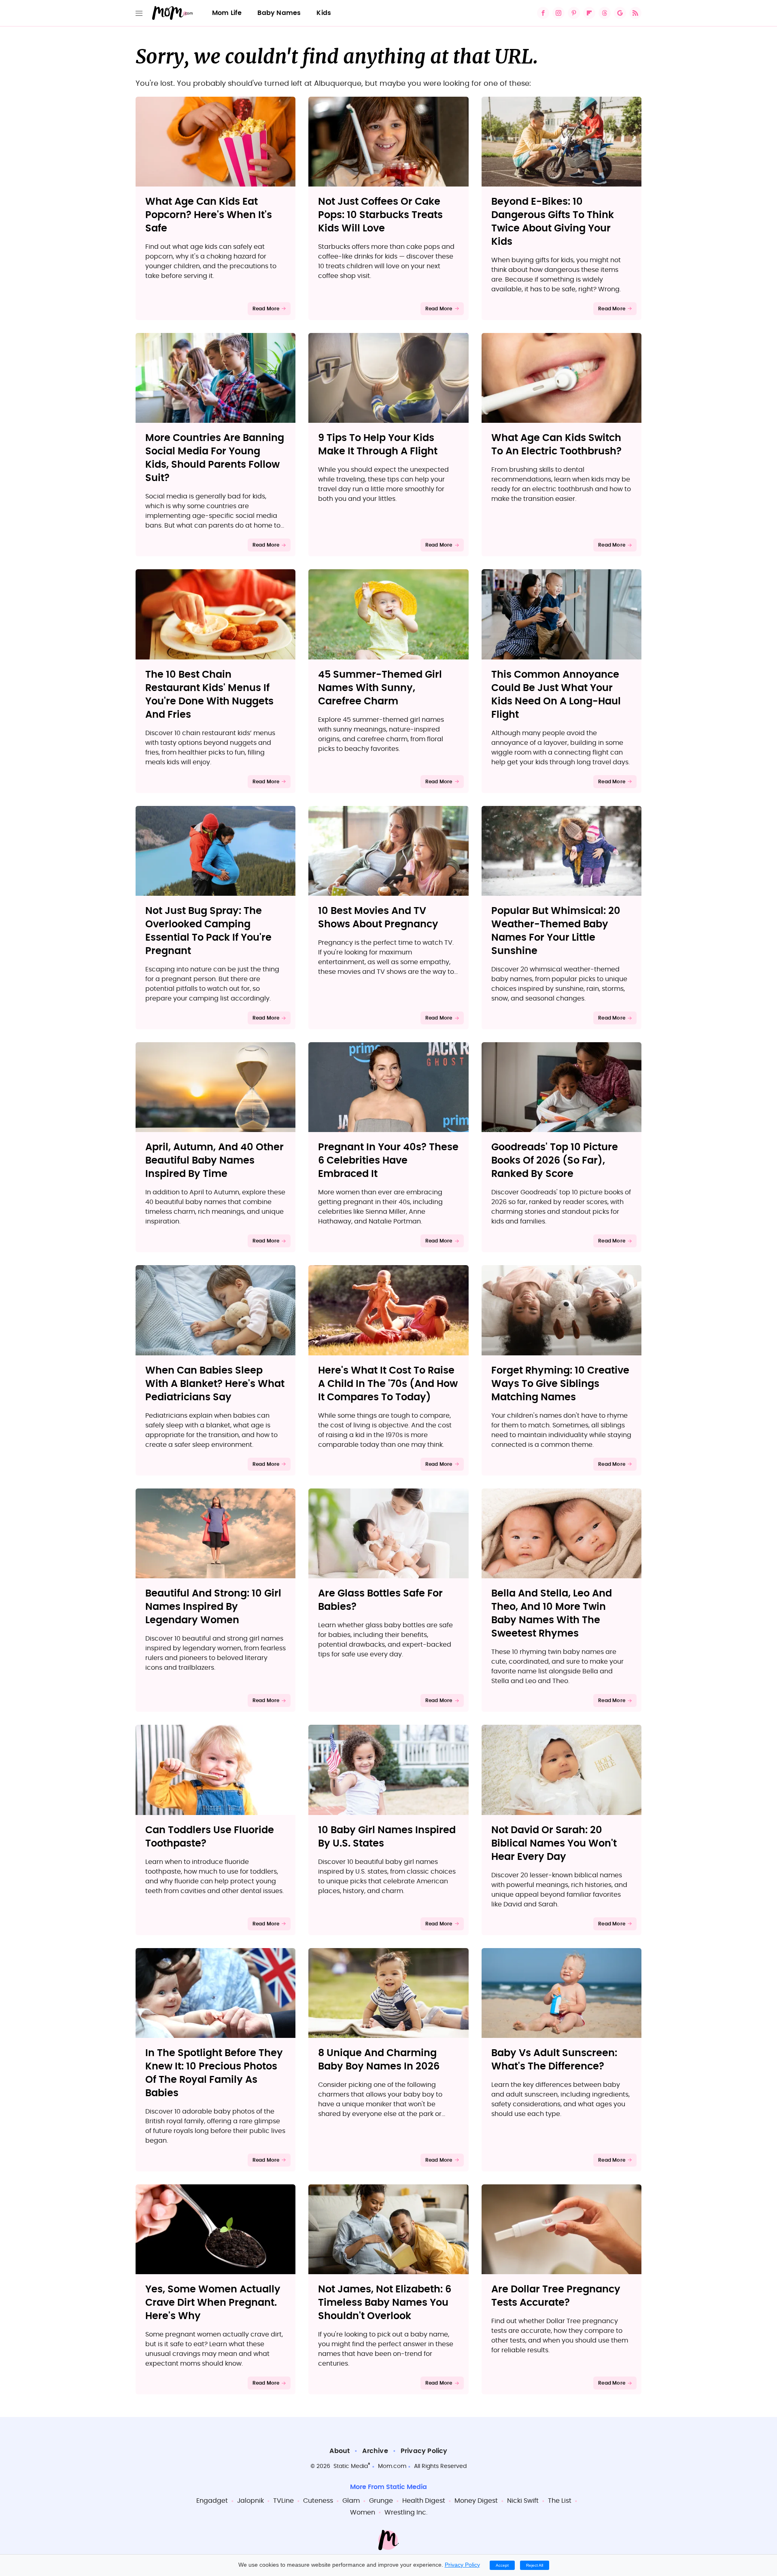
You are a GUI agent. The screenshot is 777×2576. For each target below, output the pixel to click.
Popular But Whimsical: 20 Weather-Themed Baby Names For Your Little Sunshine (556, 931)
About (340, 2451)
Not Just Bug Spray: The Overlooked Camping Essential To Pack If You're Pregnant (208, 931)
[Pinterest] (574, 13)
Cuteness (318, 2501)
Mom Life (227, 13)
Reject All (535, 2565)
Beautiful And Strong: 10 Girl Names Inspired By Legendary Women (213, 1607)
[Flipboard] (589, 13)
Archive (375, 2451)
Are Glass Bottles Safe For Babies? (380, 1600)
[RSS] (635, 13)
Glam (351, 2501)
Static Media (351, 2466)
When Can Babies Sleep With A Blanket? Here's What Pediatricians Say (215, 1384)
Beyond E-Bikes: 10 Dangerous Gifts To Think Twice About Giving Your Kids (553, 222)
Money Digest (476, 2501)
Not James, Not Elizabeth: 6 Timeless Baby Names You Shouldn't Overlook (385, 2303)
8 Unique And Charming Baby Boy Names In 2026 (379, 2060)
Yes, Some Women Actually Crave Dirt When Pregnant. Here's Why (213, 2303)
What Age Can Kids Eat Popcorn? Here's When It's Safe (209, 215)
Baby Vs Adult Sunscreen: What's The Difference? (554, 2060)
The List (560, 2501)
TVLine (283, 2501)
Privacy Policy (424, 2451)
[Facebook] (543, 13)
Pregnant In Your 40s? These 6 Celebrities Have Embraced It (388, 1161)
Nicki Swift (523, 2501)
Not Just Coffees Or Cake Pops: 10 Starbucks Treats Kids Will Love (380, 215)
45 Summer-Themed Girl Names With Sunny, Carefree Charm (380, 688)
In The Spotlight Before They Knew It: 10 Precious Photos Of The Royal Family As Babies (214, 2073)
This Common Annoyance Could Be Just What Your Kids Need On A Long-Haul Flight (556, 695)
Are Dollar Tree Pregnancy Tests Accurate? (556, 2296)
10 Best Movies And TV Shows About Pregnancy (378, 918)
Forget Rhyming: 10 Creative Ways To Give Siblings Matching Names (560, 1384)
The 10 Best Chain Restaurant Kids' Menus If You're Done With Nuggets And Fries (209, 695)
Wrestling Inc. (406, 2512)
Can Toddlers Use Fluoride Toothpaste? (210, 1837)
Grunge (381, 2501)
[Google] (620, 13)
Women (363, 2512)
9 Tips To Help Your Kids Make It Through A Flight (378, 445)
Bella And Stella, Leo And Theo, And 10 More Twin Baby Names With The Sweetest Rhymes (552, 1614)
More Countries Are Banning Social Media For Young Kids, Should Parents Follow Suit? (215, 458)
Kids (324, 13)
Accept (502, 2565)
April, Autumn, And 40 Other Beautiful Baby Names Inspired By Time (214, 1161)
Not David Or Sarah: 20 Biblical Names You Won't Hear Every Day (554, 1844)
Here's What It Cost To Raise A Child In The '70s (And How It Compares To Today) (388, 1384)
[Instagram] (558, 13)
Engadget (212, 2501)
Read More (266, 309)
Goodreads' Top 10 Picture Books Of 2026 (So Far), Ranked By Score (555, 1161)
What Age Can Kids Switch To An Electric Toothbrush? (556, 445)
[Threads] (605, 13)
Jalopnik (251, 2501)
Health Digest (424, 2501)
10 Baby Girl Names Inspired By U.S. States (387, 1837)
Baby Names (279, 13)
